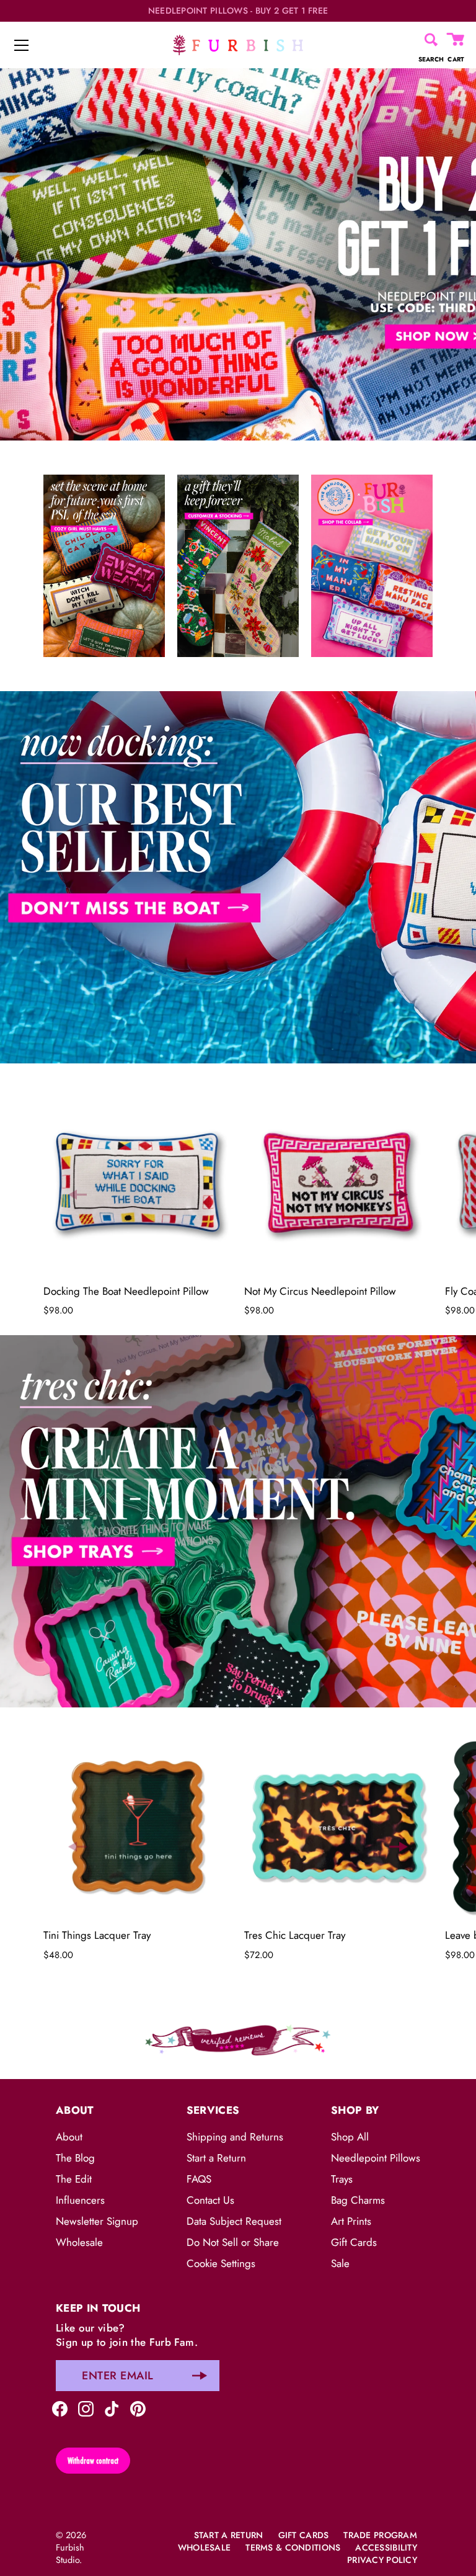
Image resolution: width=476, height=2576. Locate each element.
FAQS (199, 2179)
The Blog (75, 2158)
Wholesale (79, 2242)
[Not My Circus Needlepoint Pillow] (338, 1183)
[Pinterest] (138, 2408)
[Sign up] (200, 2376)
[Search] (431, 40)
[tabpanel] (238, 254)
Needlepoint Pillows (376, 2158)
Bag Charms (358, 2200)
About (69, 2137)
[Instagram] (86, 2408)
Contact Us (210, 2200)
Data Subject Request (234, 2221)
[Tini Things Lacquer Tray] (138, 1827)
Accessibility (386, 2547)
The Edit (74, 2179)
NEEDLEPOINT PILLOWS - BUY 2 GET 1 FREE (238, 11)
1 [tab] (237, 682)
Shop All (350, 2137)
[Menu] (22, 45)
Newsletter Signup (97, 2221)
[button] (77, 1194)
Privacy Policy (382, 2560)
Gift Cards (354, 2242)
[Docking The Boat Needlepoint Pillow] (138, 1183)
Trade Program (380, 2535)
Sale (340, 2263)
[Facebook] (60, 2408)
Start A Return (229, 2535)
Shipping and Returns (235, 2137)
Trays (342, 2179)
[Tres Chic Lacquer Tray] (338, 1827)
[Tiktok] (112, 2408)
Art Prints (351, 2221)
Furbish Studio (70, 2554)
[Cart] (456, 40)
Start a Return (216, 2158)
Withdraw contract (93, 2461)
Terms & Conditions (293, 2547)
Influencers (80, 2200)
